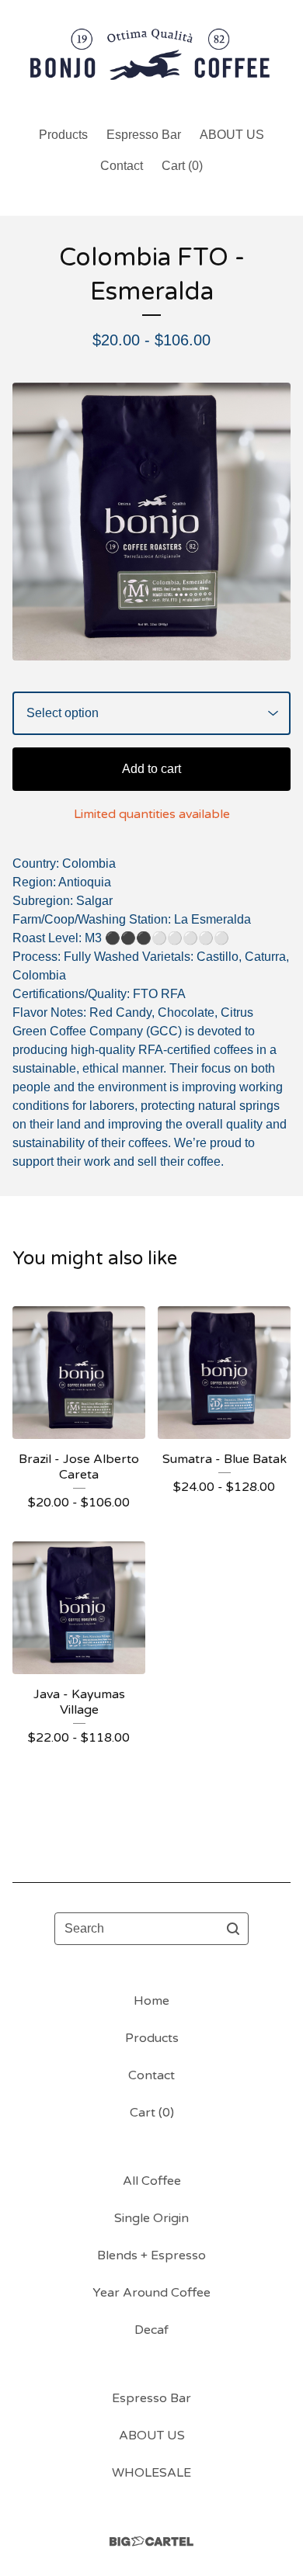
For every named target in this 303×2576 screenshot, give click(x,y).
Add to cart (151, 769)
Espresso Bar (144, 135)
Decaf (151, 2330)
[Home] (152, 56)
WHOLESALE (151, 2473)
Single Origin (151, 2218)
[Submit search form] (233, 1929)
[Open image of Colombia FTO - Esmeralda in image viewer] (151, 522)
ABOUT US (232, 135)
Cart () (182, 166)
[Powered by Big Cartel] (151, 2541)
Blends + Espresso (151, 2255)
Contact (122, 166)
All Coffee (152, 2181)
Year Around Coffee (151, 2293)
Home (151, 2001)
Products (63, 135)
